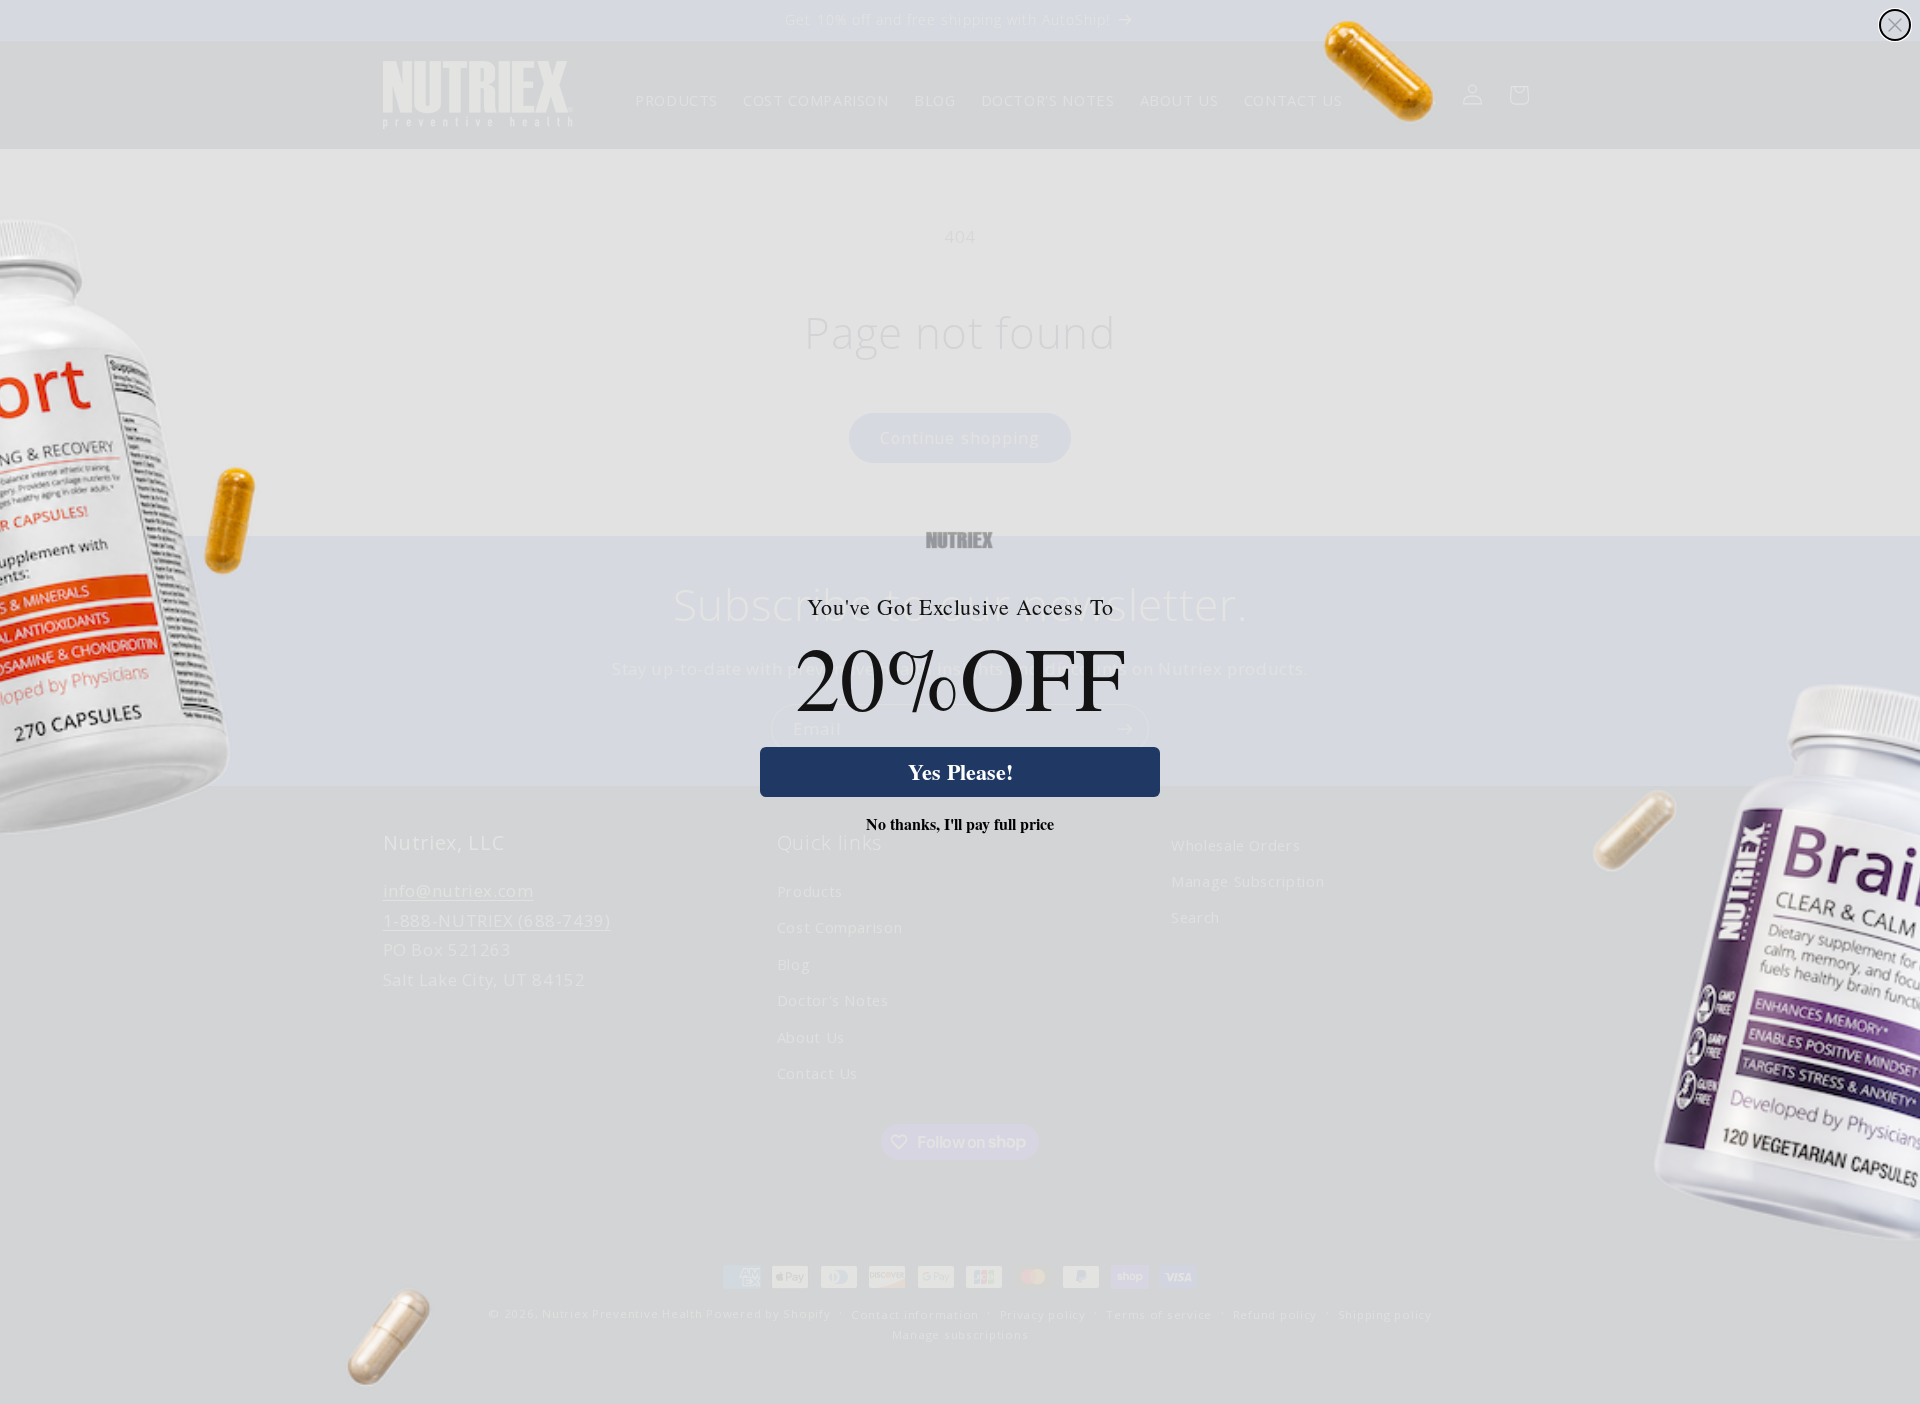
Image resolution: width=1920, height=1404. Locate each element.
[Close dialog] (1895, 25)
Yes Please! (960, 771)
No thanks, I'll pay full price (960, 824)
